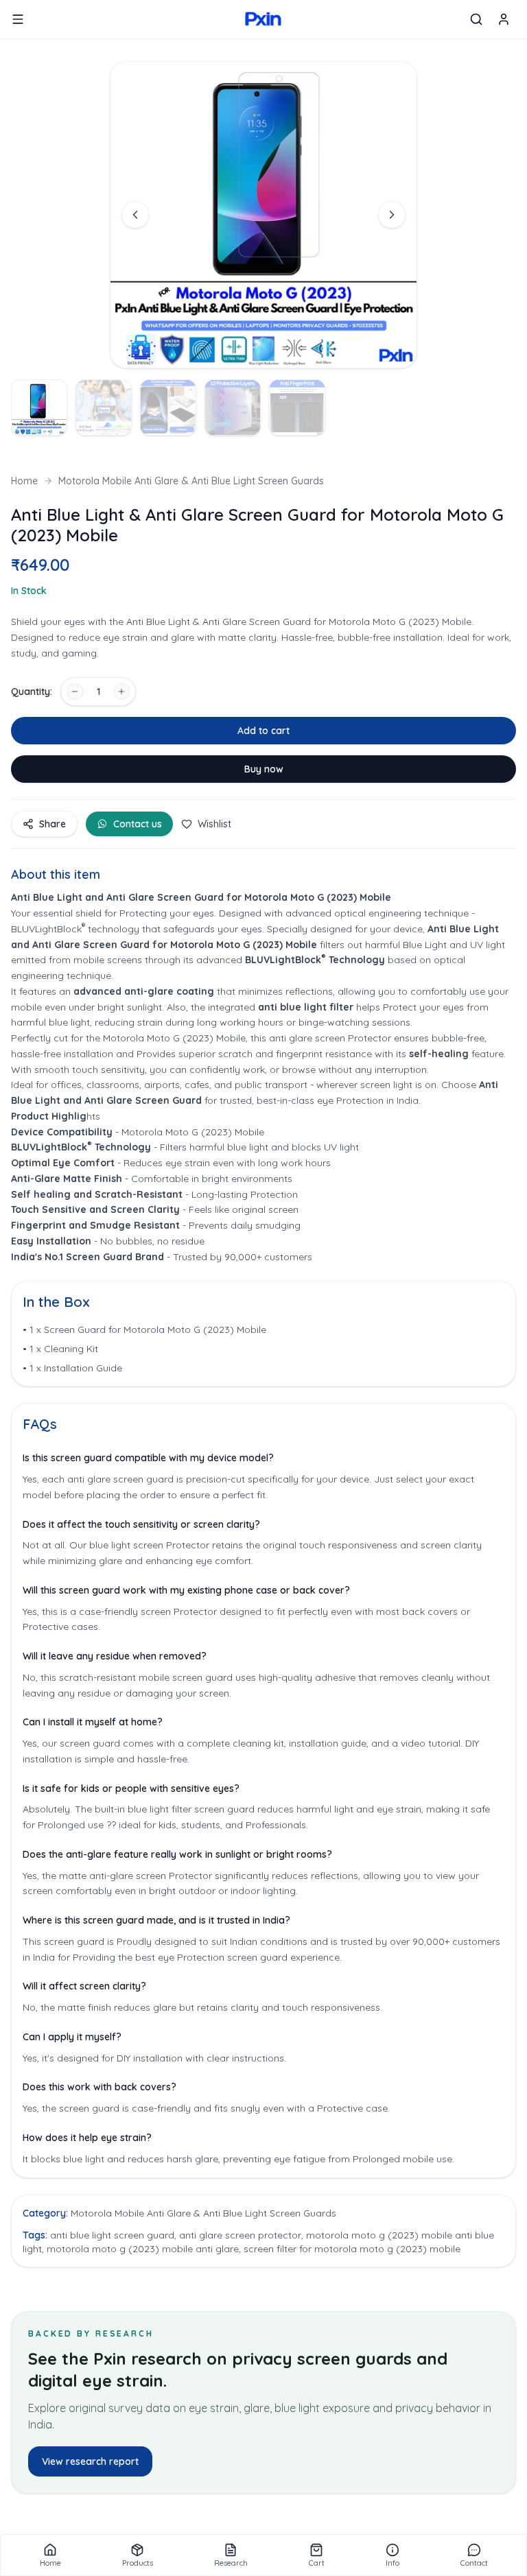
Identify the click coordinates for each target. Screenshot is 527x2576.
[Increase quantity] (121, 692)
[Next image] (392, 215)
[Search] (476, 19)
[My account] (504, 19)
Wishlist (214, 824)
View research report (90, 2461)
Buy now (264, 769)
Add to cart (263, 731)
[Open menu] (18, 19)
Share (52, 824)
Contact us (138, 824)
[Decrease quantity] (75, 692)
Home (24, 481)
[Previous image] (135, 215)
